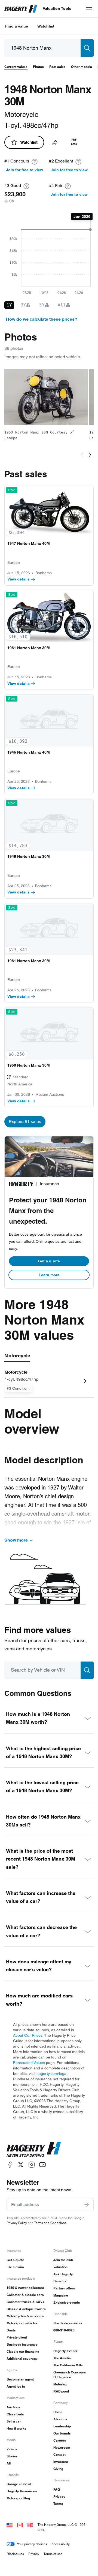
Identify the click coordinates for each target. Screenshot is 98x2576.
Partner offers (64, 2288)
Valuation (60, 2267)
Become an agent (20, 2379)
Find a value (17, 26)
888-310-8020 (64, 2330)
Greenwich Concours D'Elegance (70, 2375)
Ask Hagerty (63, 2274)
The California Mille (68, 2365)
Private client (17, 2337)
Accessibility (61, 2544)
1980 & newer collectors (25, 2288)
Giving (58, 2469)
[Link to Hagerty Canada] (20, 2525)
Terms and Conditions (50, 2223)
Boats (11, 2330)
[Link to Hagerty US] (10, 2525)
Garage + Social (19, 2484)
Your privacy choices (32, 2544)
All (9, 2463)
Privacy (59, 2497)
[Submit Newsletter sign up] (87, 2205)
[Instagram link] (32, 2165)
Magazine (61, 2295)
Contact (59, 2455)
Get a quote (49, 1261)
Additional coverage (22, 2359)
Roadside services (68, 2323)
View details (19, 579)
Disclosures (15, 2554)
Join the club (63, 2260)
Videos (12, 2449)
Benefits (60, 2281)
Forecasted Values (29, 2063)
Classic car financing (23, 2351)
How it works (16, 2428)
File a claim (15, 2267)
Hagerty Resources (22, 2491)
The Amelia (62, 2358)
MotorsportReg (18, 2498)
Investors (61, 2462)
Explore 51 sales (25, 1122)
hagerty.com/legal (52, 2074)
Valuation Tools (57, 8)
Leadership (62, 2426)
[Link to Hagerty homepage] (34, 2149)
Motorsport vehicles (22, 2323)
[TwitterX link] (21, 2165)
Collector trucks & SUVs (25, 2302)
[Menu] (89, 9)
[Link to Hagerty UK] (30, 2525)
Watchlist (46, 26)
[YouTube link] (42, 2165)
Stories (12, 2456)
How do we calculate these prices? (42, 319)
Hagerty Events (65, 2351)
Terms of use (53, 2554)
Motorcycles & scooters (25, 2316)
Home (58, 2412)
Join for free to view (24, 170)
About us (60, 2419)
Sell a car (14, 2421)
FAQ (57, 2489)
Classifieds (15, 2414)
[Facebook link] (10, 2165)
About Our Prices (28, 2035)
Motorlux (60, 2384)
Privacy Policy (17, 2223)
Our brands (62, 2433)
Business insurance (22, 2344)
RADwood (61, 2391)
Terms (58, 2504)
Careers (60, 2440)
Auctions (13, 2407)
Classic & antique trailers (26, 2309)
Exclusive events (67, 2302)
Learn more (49, 1275)
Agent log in (16, 2386)
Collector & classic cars (25, 2295)
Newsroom (62, 2447)
